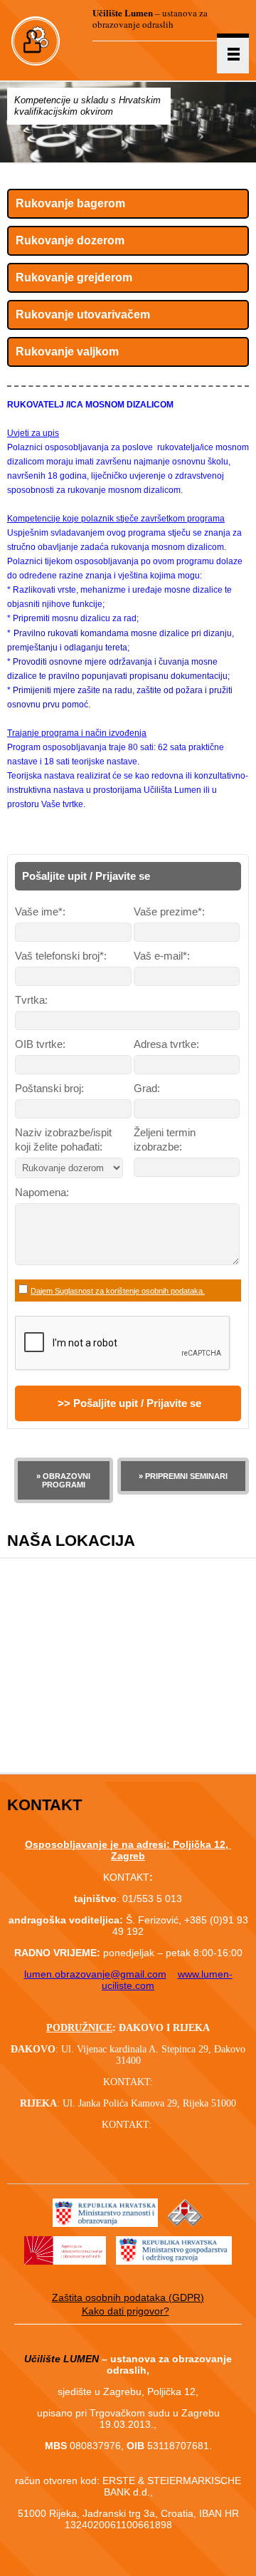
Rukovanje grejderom (74, 277)
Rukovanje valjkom (67, 352)
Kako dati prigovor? (126, 2311)
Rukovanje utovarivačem (83, 315)
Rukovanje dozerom (70, 240)
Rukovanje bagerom (70, 203)
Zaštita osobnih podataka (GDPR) (128, 2297)
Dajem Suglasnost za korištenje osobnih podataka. (118, 1291)
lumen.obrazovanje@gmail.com (95, 1974)
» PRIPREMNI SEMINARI (183, 1476)
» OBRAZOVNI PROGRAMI (63, 1480)
